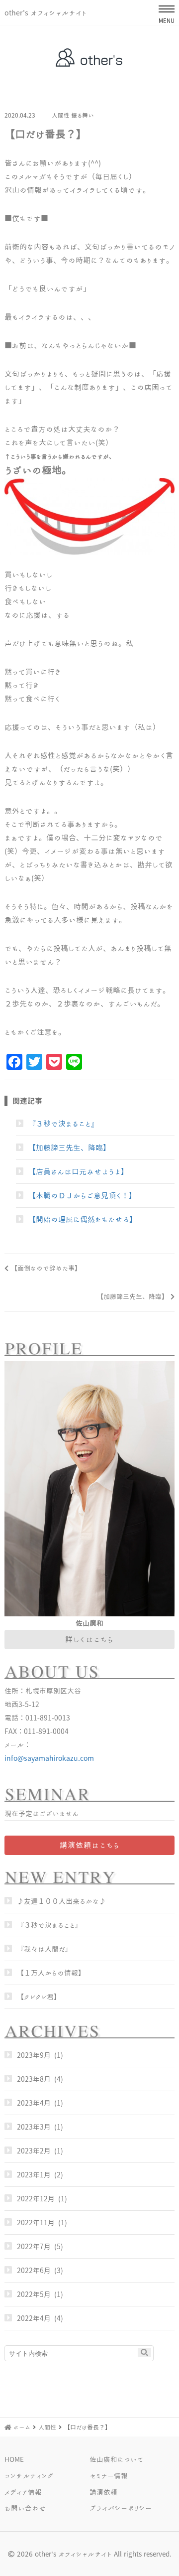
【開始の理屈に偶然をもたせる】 (83, 1219)
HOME (14, 2459)
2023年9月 (34, 2055)
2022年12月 (36, 2199)
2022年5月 (34, 2294)
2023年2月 (34, 2151)
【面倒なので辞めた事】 (46, 1268)
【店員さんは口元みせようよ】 (78, 1171)
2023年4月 (34, 2103)
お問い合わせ (25, 2508)
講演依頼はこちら (90, 1845)
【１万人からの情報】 (51, 1973)
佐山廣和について (116, 2459)
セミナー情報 (109, 2476)
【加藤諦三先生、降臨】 (69, 1147)
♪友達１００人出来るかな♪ (61, 1901)
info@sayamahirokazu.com (45, 1758)
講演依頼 (103, 2492)
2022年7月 (34, 2246)
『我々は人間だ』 (45, 1949)
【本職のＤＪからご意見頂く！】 (82, 1195)
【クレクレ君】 (39, 1997)
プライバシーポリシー (121, 2508)
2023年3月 (34, 2127)
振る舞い (83, 115)
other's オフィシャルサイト (45, 13)
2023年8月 (34, 2079)
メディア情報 (23, 2492)
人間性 (61, 115)
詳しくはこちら (89, 1639)
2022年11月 (36, 2222)
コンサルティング (29, 2476)
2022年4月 (34, 2318)
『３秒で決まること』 (63, 1124)
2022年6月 (34, 2270)
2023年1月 (34, 2175)
